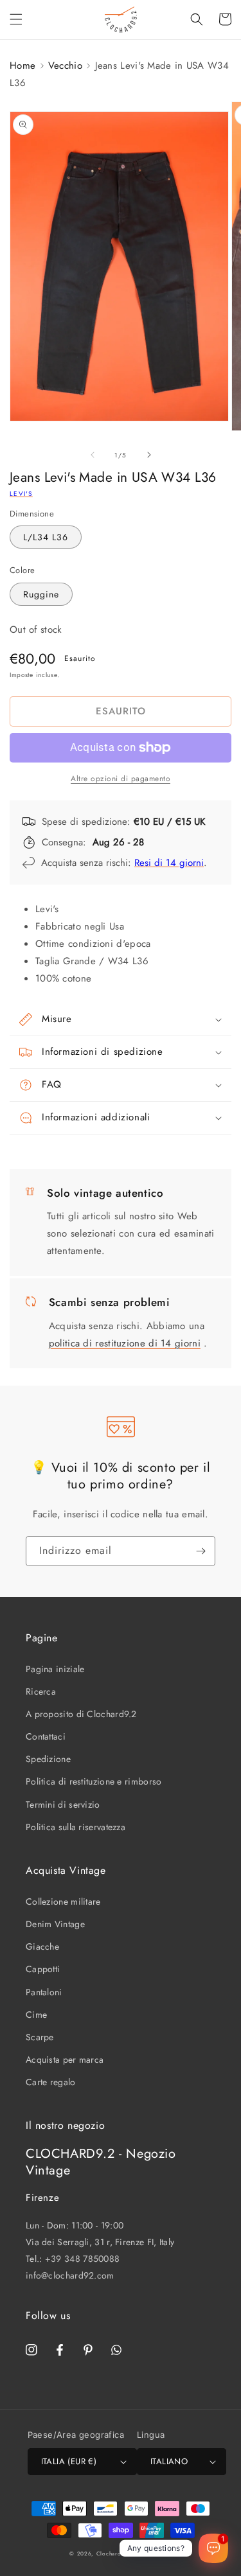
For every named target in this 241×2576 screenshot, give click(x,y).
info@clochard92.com (70, 2275)
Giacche (42, 1946)
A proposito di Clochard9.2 (81, 1714)
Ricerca (41, 1691)
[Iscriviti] (201, 1551)
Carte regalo (51, 2082)
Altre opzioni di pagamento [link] (121, 779)
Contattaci (46, 1736)
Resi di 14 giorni (169, 863)
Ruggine (41, 594)
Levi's (21, 494)
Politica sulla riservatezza (76, 1827)
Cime (36, 2015)
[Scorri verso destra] (149, 455)
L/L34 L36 (46, 537)
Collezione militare (63, 1901)
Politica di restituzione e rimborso (94, 1781)
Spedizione (48, 1759)
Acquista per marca (65, 2060)
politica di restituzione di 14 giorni (125, 1343)
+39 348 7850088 (83, 2259)
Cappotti (43, 1969)
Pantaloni (44, 1992)
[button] (16, 19)
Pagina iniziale (55, 1669)
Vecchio (65, 66)
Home (22, 66)
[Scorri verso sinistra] (93, 455)
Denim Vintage (55, 1924)
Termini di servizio (63, 1804)
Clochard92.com (120, 2554)
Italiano (169, 2461)
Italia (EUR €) (69, 2461)
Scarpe (40, 2037)
